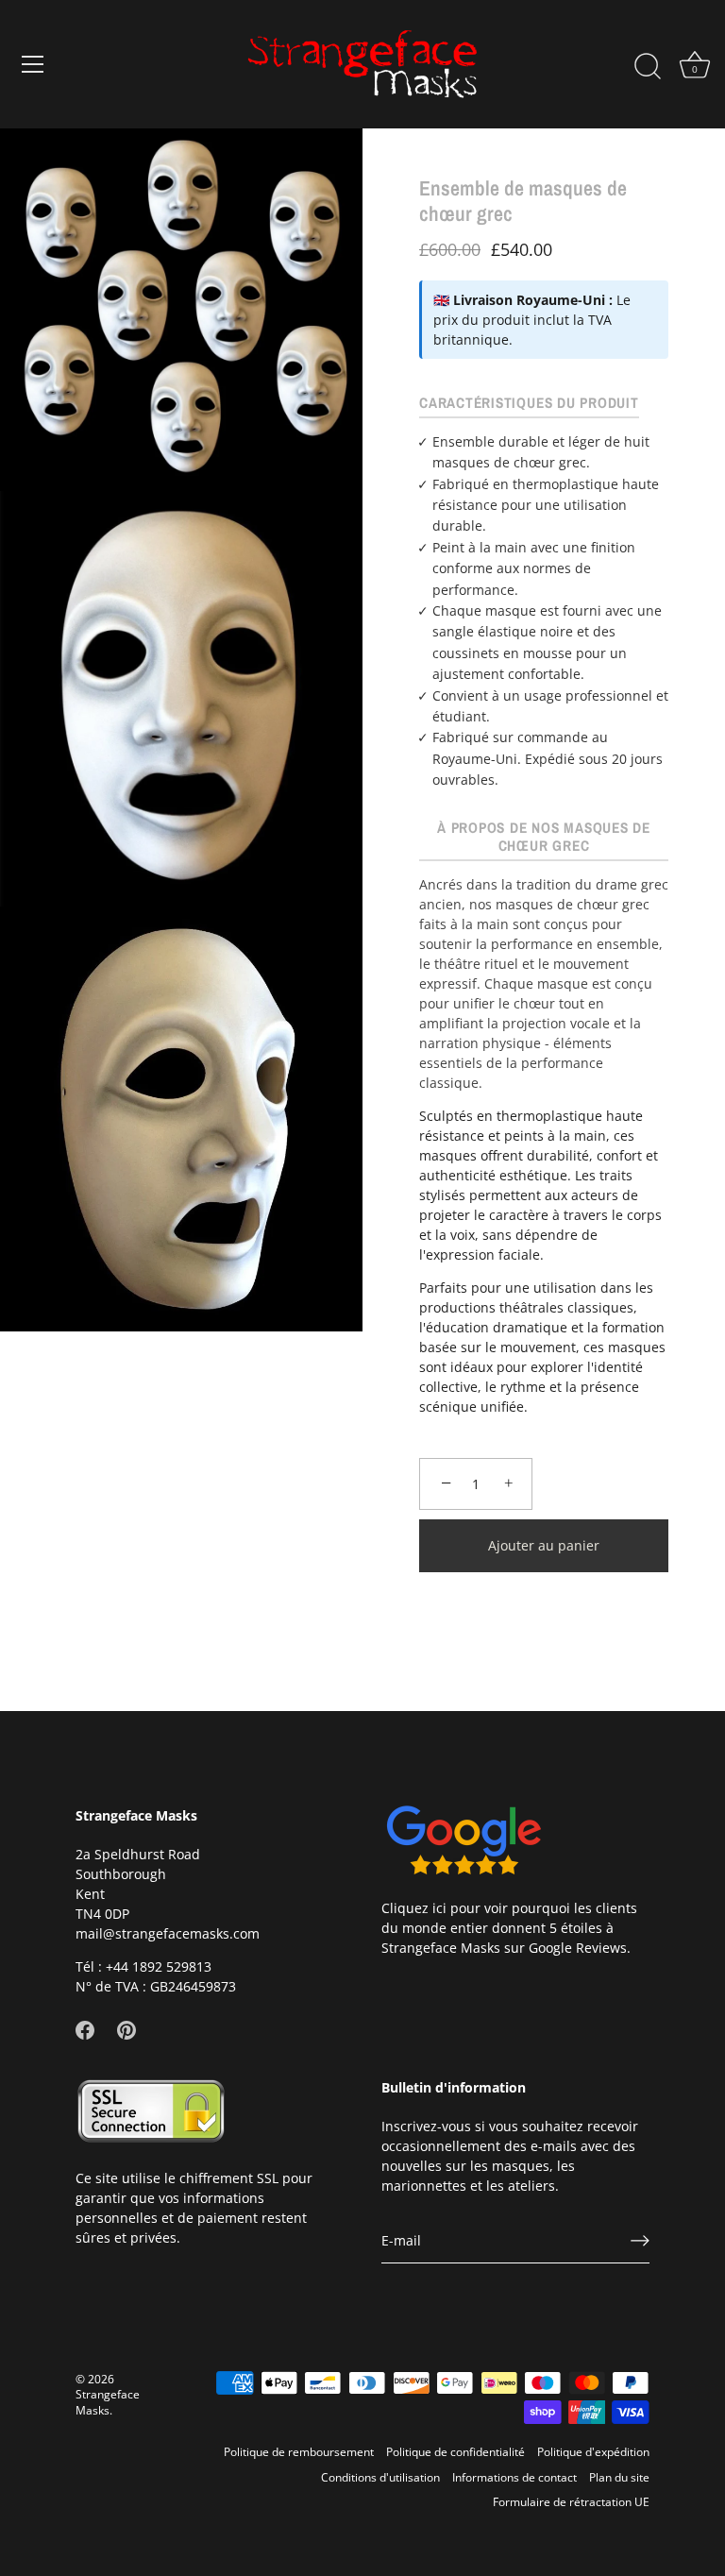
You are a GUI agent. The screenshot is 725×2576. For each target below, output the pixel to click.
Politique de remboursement (299, 2451)
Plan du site (619, 2477)
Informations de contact (514, 2477)
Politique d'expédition (593, 2451)
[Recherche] (648, 67)
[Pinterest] (126, 2029)
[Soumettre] (640, 2241)
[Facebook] (85, 2029)
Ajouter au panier (544, 1545)
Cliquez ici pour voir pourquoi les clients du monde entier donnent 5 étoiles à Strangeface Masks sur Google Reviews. (509, 1928)
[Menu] (33, 64)
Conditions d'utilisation (380, 2477)
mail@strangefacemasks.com (168, 1933)
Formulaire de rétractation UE (571, 2501)
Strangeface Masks (108, 2402)
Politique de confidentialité (455, 2451)
